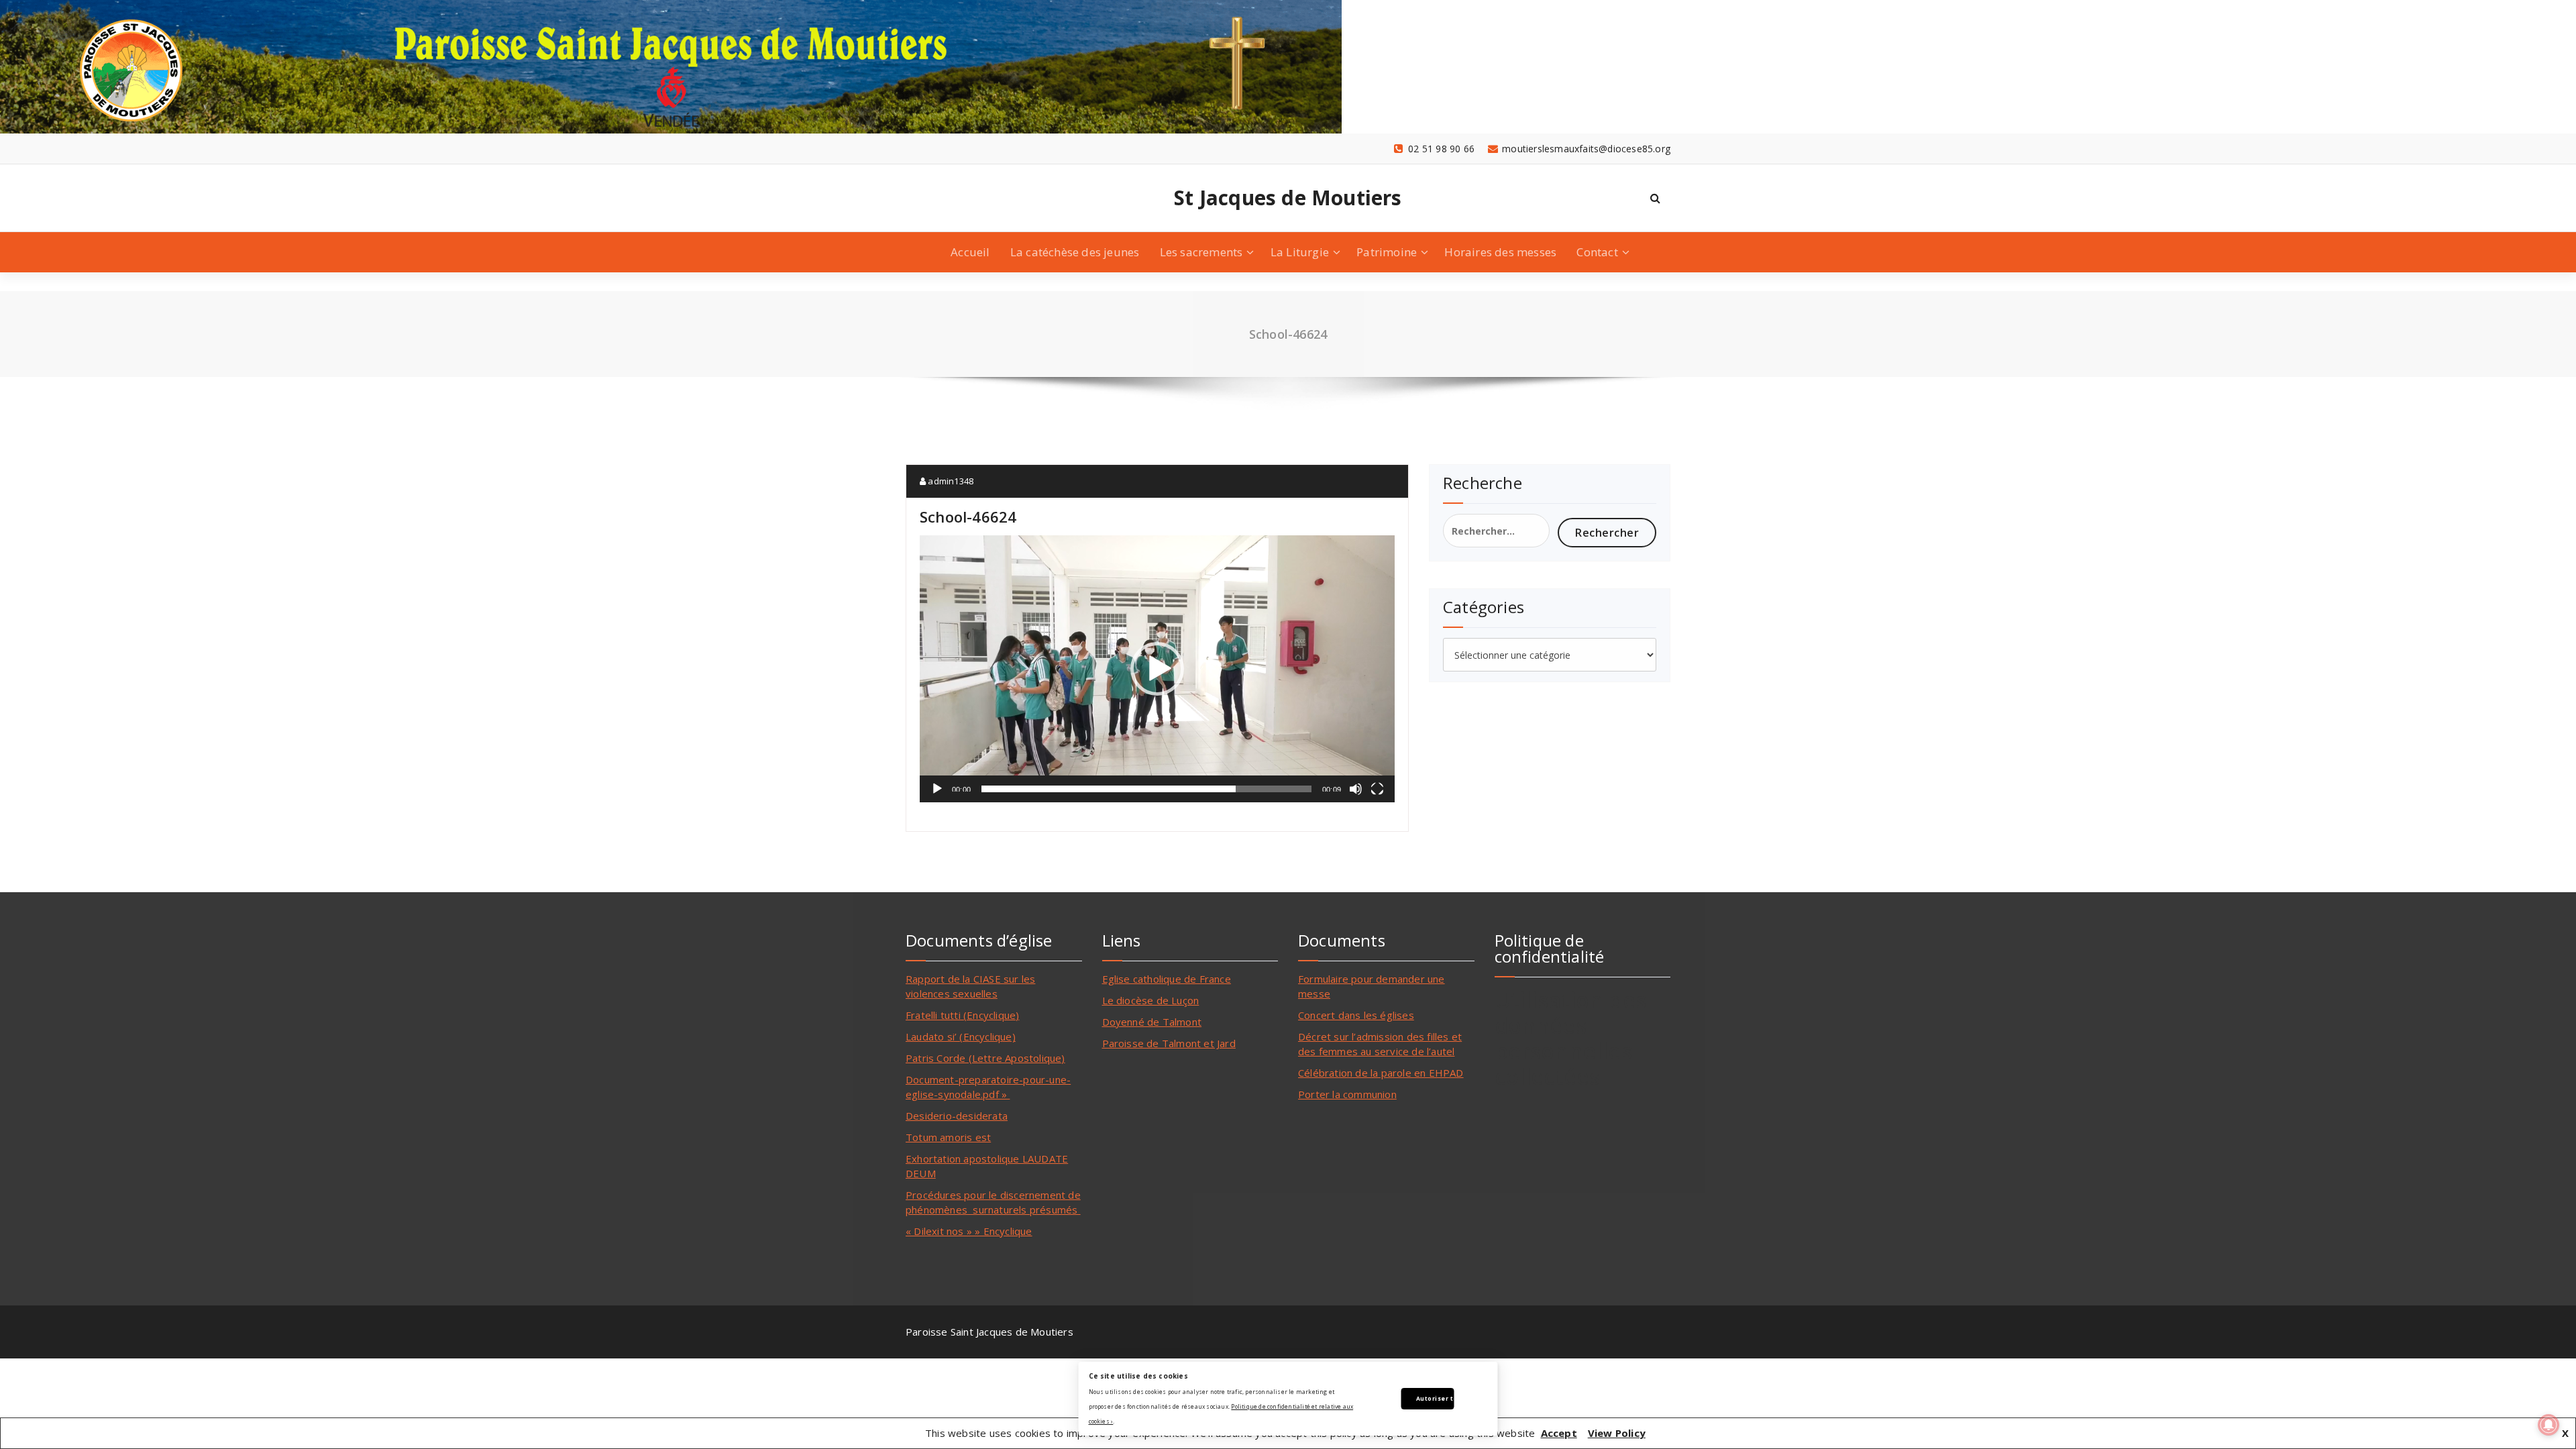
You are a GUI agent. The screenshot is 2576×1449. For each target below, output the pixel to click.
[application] (1157, 669)
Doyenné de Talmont (1152, 1022)
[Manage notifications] (2548, 1425)
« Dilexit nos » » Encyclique (969, 1231)
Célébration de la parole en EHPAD (1381, 1073)
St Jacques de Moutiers (1288, 198)
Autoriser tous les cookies (1435, 1398)
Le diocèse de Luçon (1151, 1000)
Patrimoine (1387, 252)
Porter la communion (1347, 1094)
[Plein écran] (1377, 789)
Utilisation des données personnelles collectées (1571, 1038)
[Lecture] (937, 789)
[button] (1157, 669)
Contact (1597, 252)
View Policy (1617, 1433)
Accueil (970, 252)
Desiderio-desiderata (957, 1116)
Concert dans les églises (1356, 1015)
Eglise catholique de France (1167, 979)
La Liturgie (1300, 252)
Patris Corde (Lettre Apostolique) (985, 1058)
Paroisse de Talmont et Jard (1169, 1043)
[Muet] (1356, 789)
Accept (1559, 1433)
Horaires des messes (1500, 252)
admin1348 (950, 481)
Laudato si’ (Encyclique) (961, 1036)
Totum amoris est (948, 1137)
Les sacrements (1201, 252)
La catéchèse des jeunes (1075, 252)
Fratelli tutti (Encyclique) (962, 1015)
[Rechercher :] (1496, 531)
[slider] (1146, 789)
